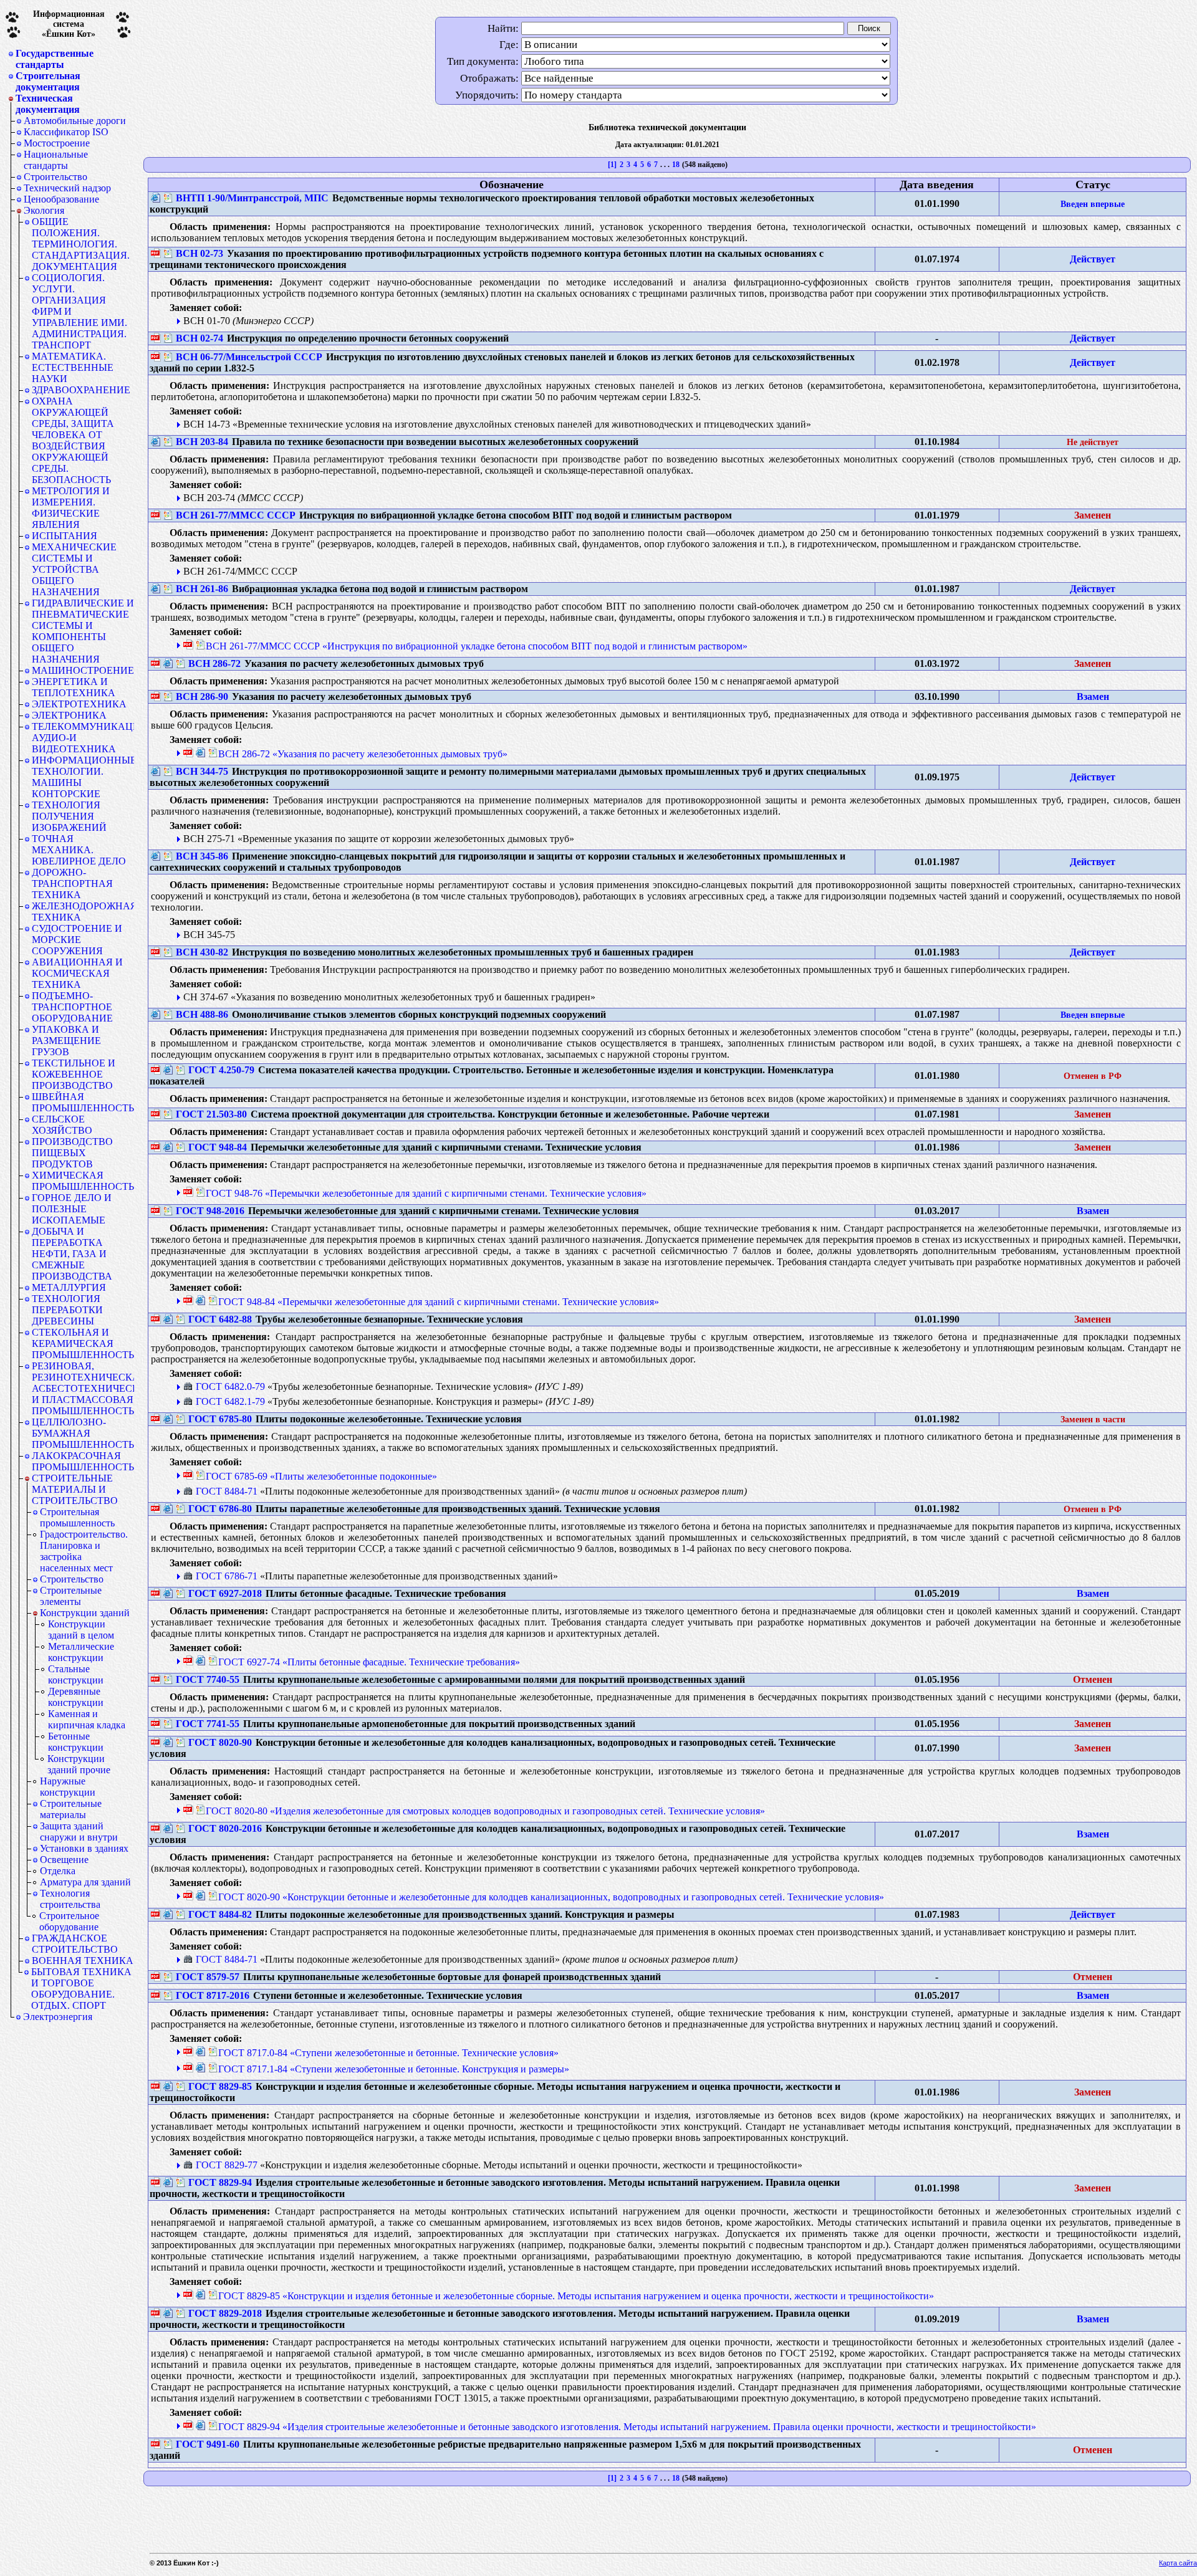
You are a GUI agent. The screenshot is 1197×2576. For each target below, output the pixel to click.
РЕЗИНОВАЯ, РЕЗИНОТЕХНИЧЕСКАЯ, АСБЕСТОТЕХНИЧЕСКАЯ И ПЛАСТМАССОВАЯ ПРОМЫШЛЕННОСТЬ (83, 1388)
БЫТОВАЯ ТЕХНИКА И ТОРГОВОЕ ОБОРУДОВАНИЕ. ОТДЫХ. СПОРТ (81, 1989)
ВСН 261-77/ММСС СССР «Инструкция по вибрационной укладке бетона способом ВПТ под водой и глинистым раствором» (477, 646)
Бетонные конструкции (76, 1742)
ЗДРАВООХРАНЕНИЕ (81, 390)
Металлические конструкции (81, 1652)
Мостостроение (57, 143)
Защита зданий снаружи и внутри (79, 1831)
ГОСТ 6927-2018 (225, 1593)
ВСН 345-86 (202, 856)
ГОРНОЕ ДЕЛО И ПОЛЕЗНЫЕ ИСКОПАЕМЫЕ (72, 1209)
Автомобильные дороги (75, 121)
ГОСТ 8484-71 (227, 1491)
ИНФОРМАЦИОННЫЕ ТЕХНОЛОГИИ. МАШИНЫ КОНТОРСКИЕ (83, 777)
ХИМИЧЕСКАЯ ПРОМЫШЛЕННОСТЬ (83, 1181)
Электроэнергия (58, 2017)
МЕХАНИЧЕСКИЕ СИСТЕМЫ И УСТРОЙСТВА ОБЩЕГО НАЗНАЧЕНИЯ (74, 569)
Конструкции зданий (85, 1613)
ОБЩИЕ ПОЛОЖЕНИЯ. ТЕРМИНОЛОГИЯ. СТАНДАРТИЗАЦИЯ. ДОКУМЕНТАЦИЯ (81, 244)
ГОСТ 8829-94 (220, 2182)
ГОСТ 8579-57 (208, 1977)
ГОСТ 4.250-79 (221, 1070)
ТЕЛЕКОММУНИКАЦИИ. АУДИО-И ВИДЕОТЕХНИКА (83, 738)
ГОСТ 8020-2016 (225, 1828)
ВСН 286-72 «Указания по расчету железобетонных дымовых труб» (363, 754)
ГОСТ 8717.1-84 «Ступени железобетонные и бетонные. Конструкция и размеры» (394, 2069)
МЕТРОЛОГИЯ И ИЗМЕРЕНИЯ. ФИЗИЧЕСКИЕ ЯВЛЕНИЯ (71, 508)
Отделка (58, 1871)
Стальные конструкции (76, 1674)
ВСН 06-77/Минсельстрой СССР (249, 357)
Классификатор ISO (66, 132)
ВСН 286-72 (214, 663)
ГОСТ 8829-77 (227, 2165)
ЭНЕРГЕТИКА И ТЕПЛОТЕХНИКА (74, 687)
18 (676, 165)
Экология (44, 210)
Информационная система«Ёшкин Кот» (69, 24)
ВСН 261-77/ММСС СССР (236, 515)
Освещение (64, 1860)
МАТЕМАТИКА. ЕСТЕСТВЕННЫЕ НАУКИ (73, 367)
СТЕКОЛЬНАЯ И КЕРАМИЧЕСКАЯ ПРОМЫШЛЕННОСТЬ (83, 1343)
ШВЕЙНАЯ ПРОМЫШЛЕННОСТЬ (83, 1102)
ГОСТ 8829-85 (220, 2086)
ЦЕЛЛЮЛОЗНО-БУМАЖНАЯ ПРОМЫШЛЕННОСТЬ (83, 1433)
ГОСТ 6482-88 (220, 1319)
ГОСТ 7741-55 (208, 1724)
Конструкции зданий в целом (81, 1630)
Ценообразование (61, 199)
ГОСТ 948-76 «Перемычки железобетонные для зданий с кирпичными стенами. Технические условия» (426, 1193)
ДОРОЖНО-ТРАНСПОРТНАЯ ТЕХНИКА (72, 883)
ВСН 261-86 (202, 589)
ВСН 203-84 (202, 442)
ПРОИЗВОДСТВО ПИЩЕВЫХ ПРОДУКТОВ (72, 1153)
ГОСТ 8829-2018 (225, 2313)
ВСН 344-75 (202, 771)
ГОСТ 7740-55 (208, 1679)
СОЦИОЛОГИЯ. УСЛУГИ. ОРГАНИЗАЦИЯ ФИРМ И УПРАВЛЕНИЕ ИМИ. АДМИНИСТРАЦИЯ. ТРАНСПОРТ (79, 311)
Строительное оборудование (69, 1921)
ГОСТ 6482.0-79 (230, 1386)
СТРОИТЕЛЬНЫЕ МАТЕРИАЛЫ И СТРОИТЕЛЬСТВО (75, 1489)
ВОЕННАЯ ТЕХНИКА (83, 1961)
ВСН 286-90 (202, 697)
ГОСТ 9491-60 (208, 2444)
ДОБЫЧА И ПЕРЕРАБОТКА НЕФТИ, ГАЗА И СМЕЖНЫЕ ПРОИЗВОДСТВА (72, 1254)
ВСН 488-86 (202, 1014)
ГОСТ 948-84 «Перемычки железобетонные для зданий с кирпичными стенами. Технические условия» (439, 1302)
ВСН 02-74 (199, 338)
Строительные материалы (71, 1809)
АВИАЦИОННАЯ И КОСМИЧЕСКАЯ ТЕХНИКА (77, 973)
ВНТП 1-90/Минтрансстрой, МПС (252, 198)
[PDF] (156, 254)
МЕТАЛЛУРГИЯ (69, 1287)
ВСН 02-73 (199, 253)
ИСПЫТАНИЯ (65, 536)
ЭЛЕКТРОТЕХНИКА (79, 704)
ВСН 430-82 (202, 952)
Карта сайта (1178, 2563)
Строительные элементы (71, 1596)
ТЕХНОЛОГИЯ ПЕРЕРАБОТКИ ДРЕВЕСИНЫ (67, 1310)
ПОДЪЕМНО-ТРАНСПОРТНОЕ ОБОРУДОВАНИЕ (72, 1007)
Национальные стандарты (56, 160)
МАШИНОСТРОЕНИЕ (83, 670)
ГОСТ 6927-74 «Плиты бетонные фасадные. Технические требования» (369, 1662)
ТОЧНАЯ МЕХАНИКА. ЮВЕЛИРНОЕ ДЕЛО (79, 850)
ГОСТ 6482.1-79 (230, 1401)
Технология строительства (70, 1899)
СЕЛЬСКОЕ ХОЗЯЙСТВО (62, 1125)
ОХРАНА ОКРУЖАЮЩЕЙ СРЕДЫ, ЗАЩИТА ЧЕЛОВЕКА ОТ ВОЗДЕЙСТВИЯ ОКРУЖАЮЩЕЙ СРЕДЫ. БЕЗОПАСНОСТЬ (73, 440)
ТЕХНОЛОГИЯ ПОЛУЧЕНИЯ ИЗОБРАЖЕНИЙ (69, 816)
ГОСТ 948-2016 (210, 1211)
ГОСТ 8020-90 (220, 1742)
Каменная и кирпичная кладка (87, 1719)
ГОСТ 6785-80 (220, 1419)
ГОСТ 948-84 (218, 1147)
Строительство (55, 177)
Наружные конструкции (68, 1787)
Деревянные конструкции (76, 1697)
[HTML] (156, 198)
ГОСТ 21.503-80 (211, 1114)
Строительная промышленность (77, 1517)
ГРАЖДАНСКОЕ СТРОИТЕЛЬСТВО (75, 1944)
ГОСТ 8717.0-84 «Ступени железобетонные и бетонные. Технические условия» (388, 2053)
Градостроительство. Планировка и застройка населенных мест (84, 1551)
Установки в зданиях (84, 1848)
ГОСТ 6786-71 (227, 1576)
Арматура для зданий (85, 1882)
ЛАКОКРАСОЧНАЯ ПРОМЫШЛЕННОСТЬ (83, 1461)
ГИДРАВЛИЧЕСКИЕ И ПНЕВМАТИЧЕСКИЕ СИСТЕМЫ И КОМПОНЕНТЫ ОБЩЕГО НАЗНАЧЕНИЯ (83, 631)
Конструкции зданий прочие (79, 1764)
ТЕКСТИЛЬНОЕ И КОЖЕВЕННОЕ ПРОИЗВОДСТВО (74, 1074)
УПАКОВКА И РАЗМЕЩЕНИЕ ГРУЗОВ (66, 1041)
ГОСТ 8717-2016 (213, 1995)
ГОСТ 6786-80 (220, 1509)
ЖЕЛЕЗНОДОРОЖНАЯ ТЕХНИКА (83, 912)
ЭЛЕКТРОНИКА (69, 715)
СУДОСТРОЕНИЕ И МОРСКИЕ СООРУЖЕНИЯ (77, 940)
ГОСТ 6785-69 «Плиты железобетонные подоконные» (321, 1476)
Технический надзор (67, 188)
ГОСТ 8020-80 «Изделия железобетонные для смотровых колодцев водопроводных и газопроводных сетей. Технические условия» (485, 1811)
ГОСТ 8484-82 (220, 1914)
